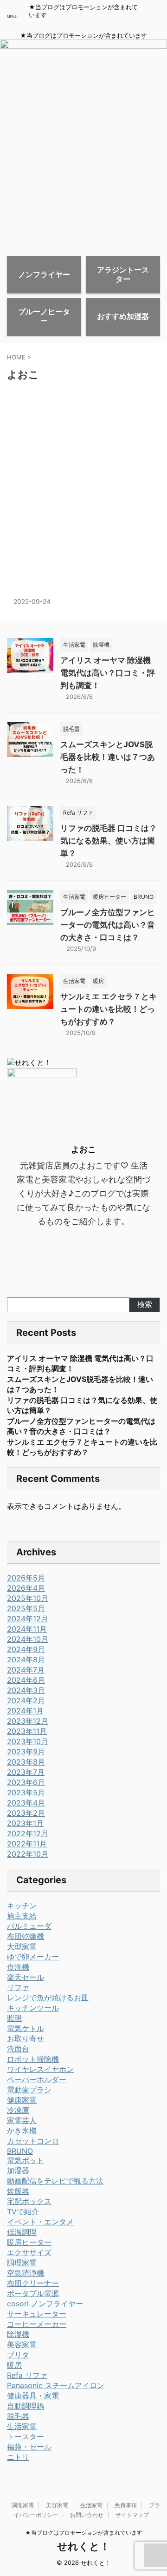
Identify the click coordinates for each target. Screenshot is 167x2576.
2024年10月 (28, 1639)
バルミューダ (29, 1926)
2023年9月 (26, 1752)
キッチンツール (33, 2008)
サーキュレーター (37, 2314)
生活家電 (22, 2426)
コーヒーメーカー (37, 2324)
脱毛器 (18, 2416)
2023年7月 (26, 1772)
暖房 (14, 2365)
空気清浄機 (26, 2273)
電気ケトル (26, 2028)
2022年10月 (28, 1854)
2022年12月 (28, 1833)
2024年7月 (26, 1670)
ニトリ (18, 2457)
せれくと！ (83, 2546)
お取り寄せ (26, 2038)
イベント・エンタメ (40, 2222)
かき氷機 (22, 2131)
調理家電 (22, 2263)
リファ (18, 1987)
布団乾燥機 (26, 1936)
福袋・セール (29, 2447)
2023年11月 (27, 1731)
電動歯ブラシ (29, 2090)
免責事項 (126, 2505)
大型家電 (22, 1946)
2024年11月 (27, 1629)
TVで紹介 (23, 2211)
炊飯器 (18, 2191)
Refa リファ (27, 2375)
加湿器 (18, 2171)
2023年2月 (26, 1813)
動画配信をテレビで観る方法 (55, 2181)
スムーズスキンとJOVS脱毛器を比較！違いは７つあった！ (108, 757)
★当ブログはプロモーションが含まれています (84, 2533)
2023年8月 (26, 1762)
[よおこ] (67, 495)
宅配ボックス (29, 2201)
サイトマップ (132, 2515)
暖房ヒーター (29, 2242)
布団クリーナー (33, 2283)
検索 (145, 1304)
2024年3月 (26, 1690)
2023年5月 (26, 1793)
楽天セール (26, 1977)
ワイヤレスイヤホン (40, 2069)
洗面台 (18, 2049)
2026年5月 (26, 1578)
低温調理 (22, 2232)
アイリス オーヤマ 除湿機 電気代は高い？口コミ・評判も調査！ (108, 673)
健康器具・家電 (33, 2396)
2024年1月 (25, 1711)
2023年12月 (28, 1721)
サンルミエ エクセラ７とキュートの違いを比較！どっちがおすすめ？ (109, 1009)
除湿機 (18, 2334)
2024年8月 (26, 1660)
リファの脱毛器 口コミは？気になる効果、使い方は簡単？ (109, 841)
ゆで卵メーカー (33, 1957)
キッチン (22, 1905)
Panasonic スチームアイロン (56, 2385)
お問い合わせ (87, 2515)
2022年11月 (27, 1844)
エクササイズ (29, 2252)
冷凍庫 (18, 2110)
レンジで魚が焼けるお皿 (48, 1998)
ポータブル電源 (33, 2293)
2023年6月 (26, 1782)
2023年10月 (28, 1741)
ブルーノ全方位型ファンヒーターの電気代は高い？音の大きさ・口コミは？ (108, 925)
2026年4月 (26, 1588)
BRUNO (20, 2151)
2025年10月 (28, 1598)
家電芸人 (22, 2120)
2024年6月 (26, 1680)
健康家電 (22, 2100)
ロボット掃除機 (33, 2059)
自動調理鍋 (26, 2406)
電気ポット (26, 2160)
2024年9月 (26, 1649)
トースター (26, 2437)
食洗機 (18, 1967)
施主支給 (22, 1916)
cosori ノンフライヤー (45, 2304)
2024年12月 (28, 1619)
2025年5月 (26, 1608)
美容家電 (22, 2344)
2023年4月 (26, 1803)
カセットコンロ (33, 2141)
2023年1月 (25, 1823)
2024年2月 (26, 1700)
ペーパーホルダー (37, 2079)
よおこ (24, 462)
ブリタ (18, 2355)
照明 (14, 2018)
